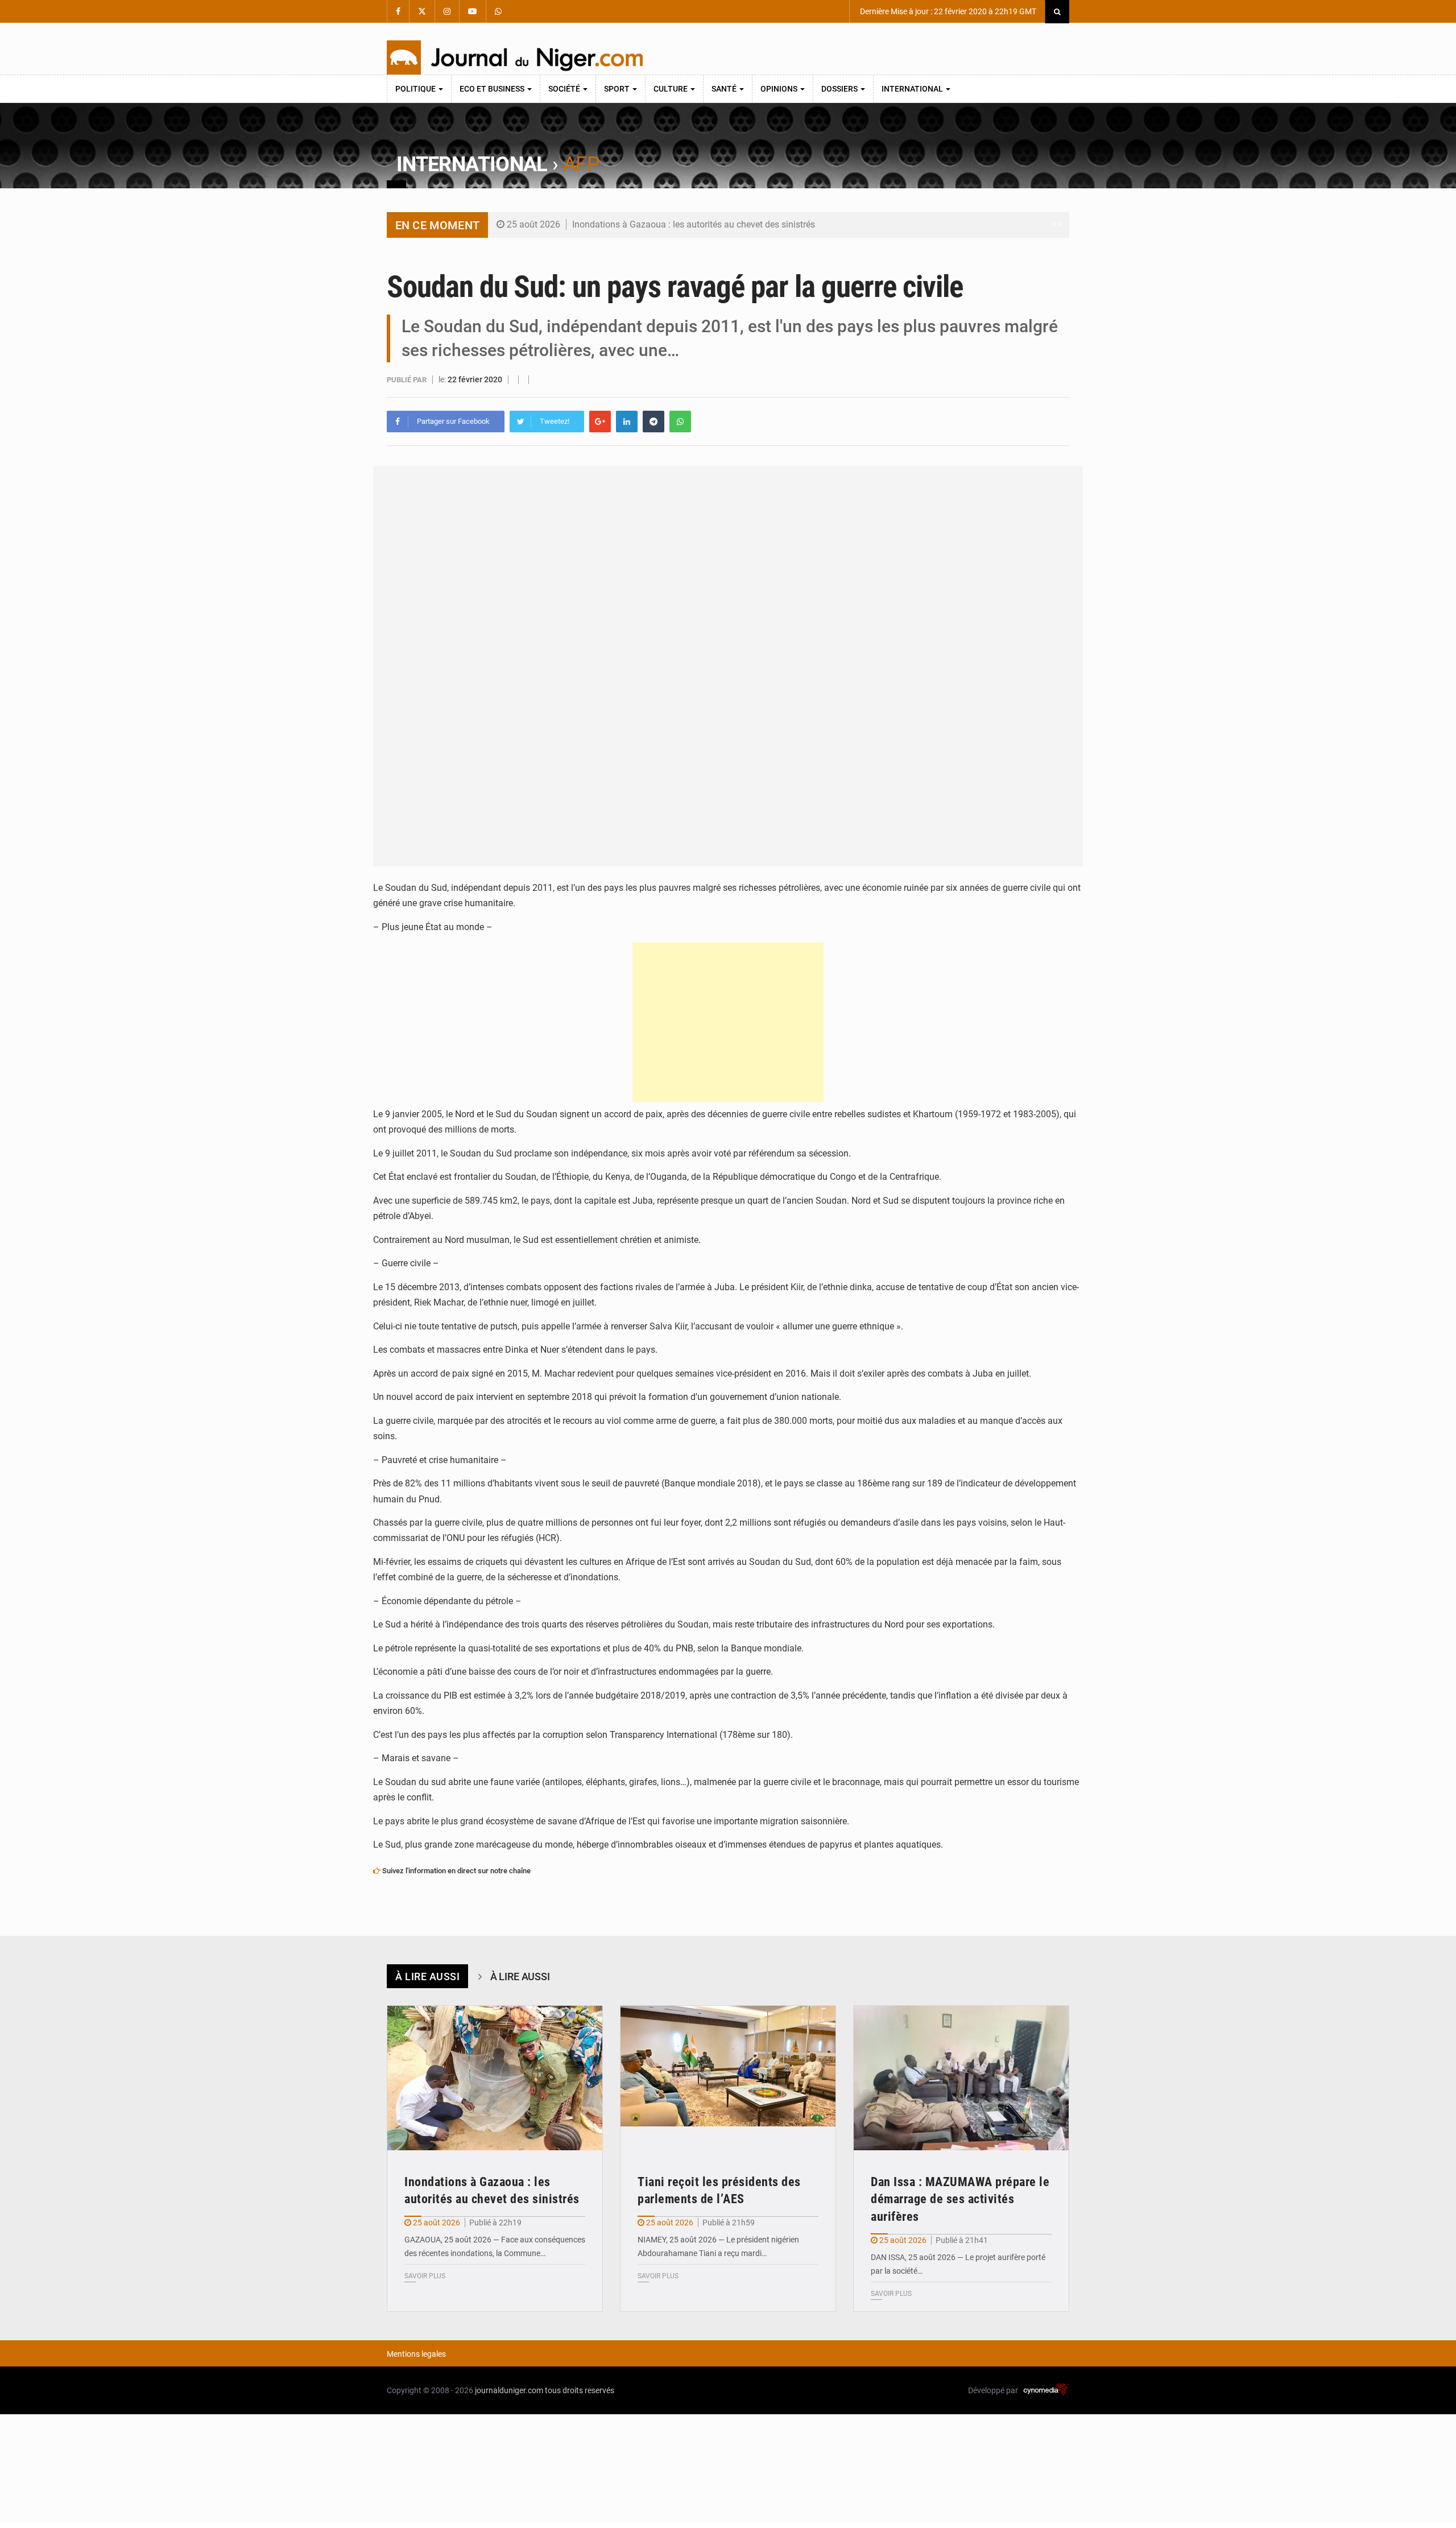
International (913, 89)
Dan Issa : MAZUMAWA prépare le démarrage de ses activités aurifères (960, 2199)
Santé (725, 89)
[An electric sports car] (495, 2078)
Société (565, 89)
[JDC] (515, 57)
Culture (671, 89)
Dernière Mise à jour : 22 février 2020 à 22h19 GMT (947, 11)
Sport (618, 89)
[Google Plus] (600, 422)
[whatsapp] (680, 422)
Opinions (780, 89)
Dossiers (840, 89)
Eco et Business (493, 89)
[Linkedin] (627, 422)
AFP (581, 164)
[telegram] (653, 422)
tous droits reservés (580, 2390)
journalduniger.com (509, 2390)
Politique (416, 89)
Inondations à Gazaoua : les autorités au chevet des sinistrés (694, 224)
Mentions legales (416, 2354)
